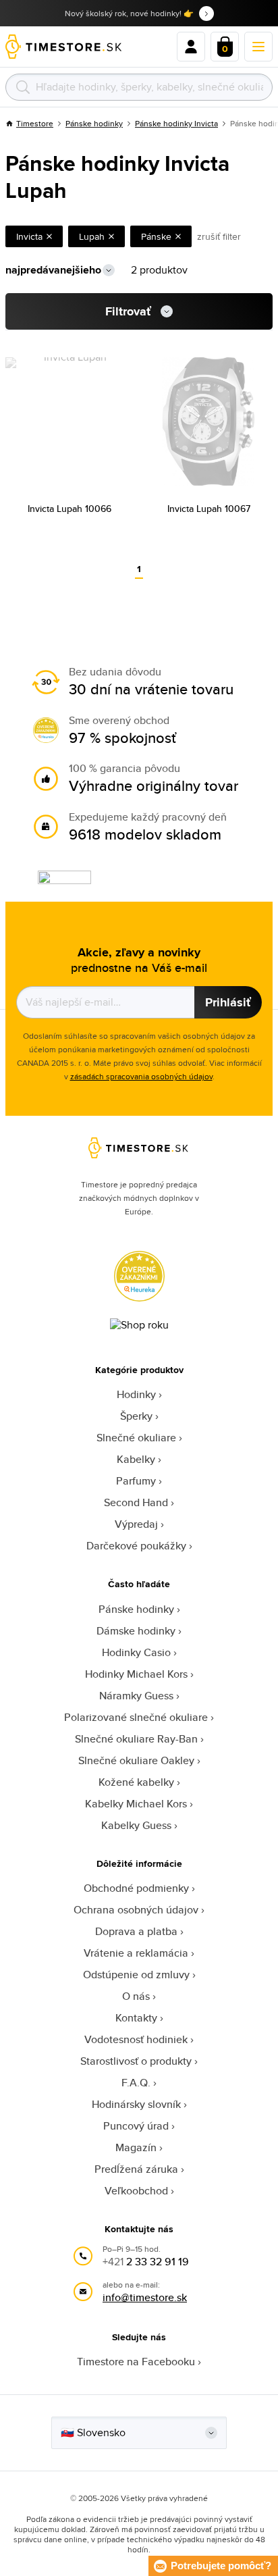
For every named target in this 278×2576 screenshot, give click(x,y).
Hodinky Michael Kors (136, 1674)
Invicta (29, 236)
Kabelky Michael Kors (136, 1804)
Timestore (35, 123)
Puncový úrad (136, 2126)
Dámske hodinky (136, 1631)
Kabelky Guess (136, 1825)
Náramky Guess (136, 1696)
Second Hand (136, 1502)
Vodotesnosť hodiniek (136, 2039)
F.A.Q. (136, 2083)
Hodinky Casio (136, 1652)
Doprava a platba (136, 1931)
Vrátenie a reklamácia (136, 1953)
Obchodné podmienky (136, 1888)
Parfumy (136, 1481)
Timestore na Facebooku (136, 2362)
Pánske (156, 236)
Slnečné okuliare (136, 1438)
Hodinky (136, 1394)
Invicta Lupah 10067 (209, 509)
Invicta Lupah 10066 (69, 509)
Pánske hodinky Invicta (176, 123)
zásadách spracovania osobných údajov (141, 1076)
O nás (136, 1996)
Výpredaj (136, 1524)
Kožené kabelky (136, 1782)
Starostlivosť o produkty (136, 2061)
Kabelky (136, 1459)
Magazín (136, 2147)
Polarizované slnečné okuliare (136, 1717)
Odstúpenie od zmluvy (136, 1975)
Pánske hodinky (94, 123)
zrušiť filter (219, 236)
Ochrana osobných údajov (136, 1910)
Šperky (136, 1416)
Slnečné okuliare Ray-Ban (136, 1739)
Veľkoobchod (136, 2191)
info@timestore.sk (145, 2297)
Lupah (92, 236)
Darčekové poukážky (136, 1546)
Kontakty (136, 2018)
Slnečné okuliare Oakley (136, 1760)
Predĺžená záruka (136, 2169)
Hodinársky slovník (136, 2104)
